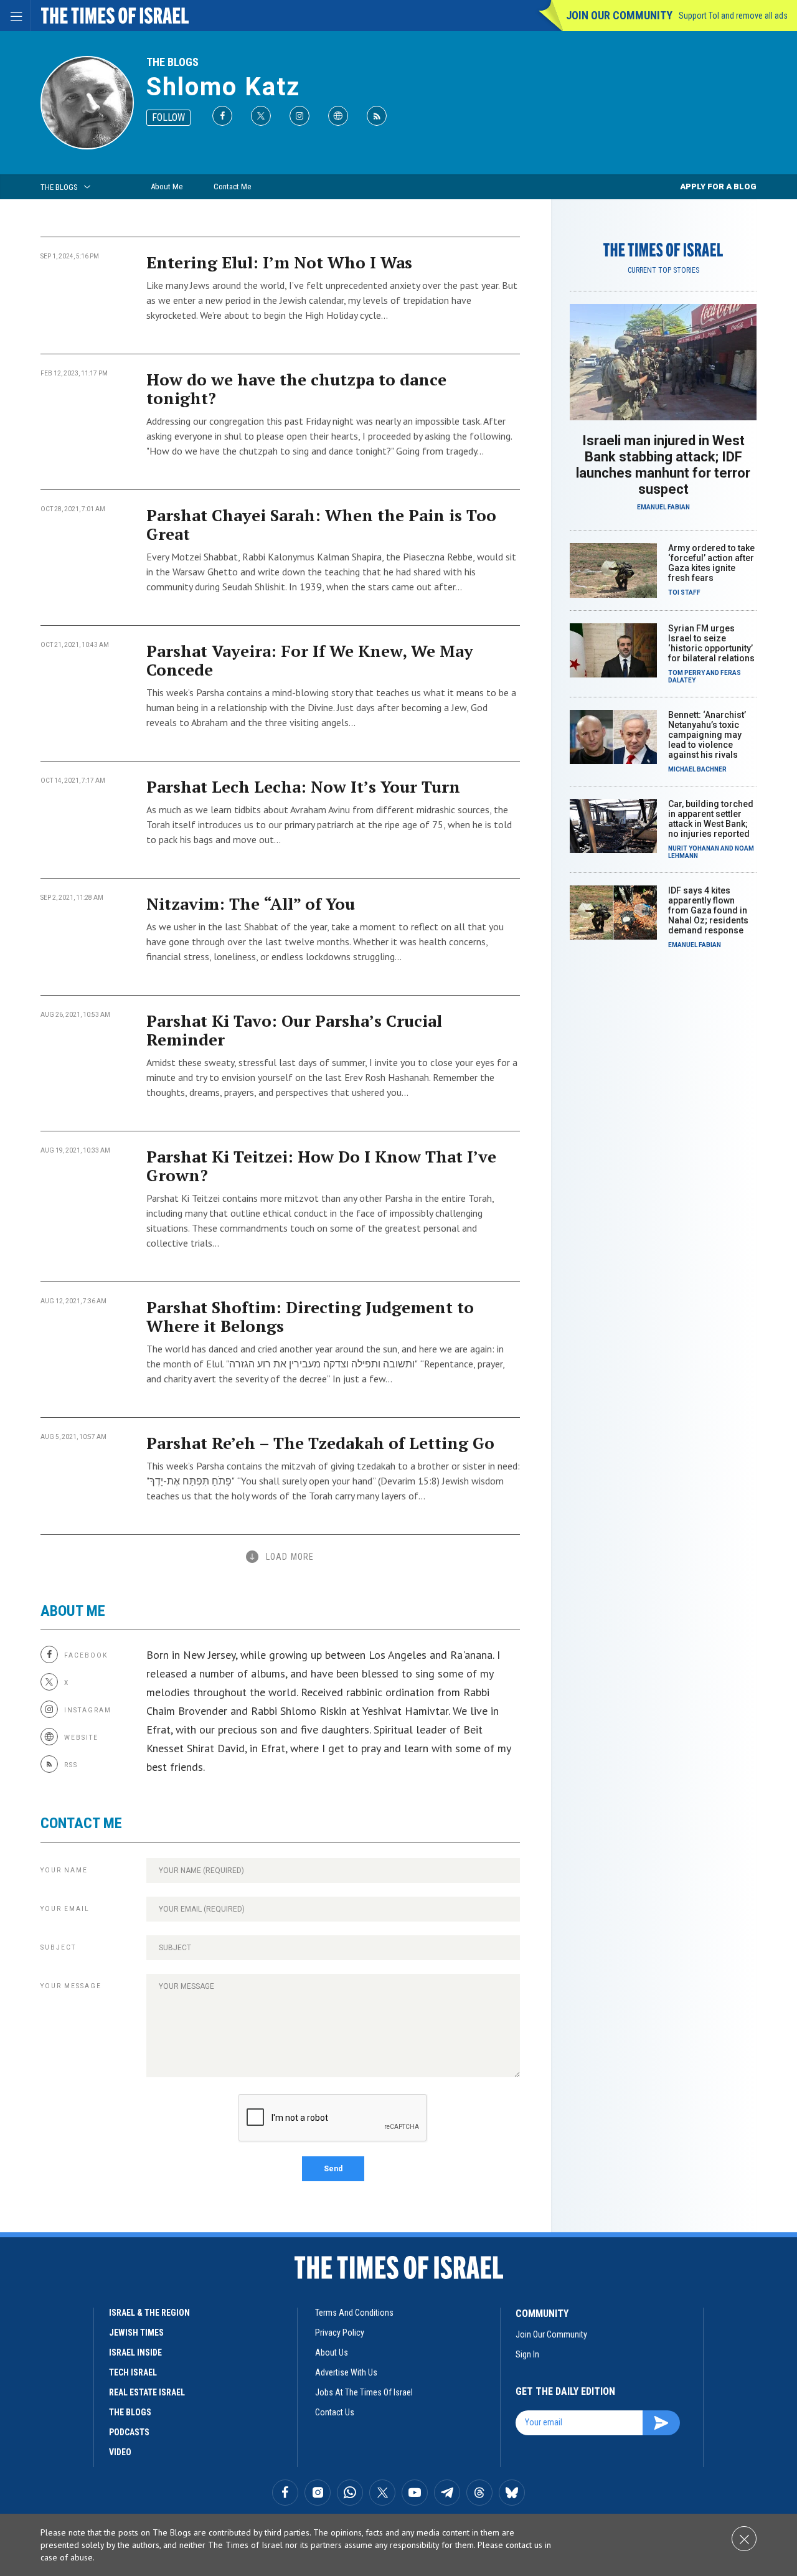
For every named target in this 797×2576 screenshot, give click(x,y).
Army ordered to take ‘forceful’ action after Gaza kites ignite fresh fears (711, 563)
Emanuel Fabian (663, 507)
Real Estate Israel (147, 2392)
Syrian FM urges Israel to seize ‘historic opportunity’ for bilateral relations (711, 643)
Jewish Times (136, 2333)
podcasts (129, 2432)
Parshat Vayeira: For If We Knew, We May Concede (310, 660)
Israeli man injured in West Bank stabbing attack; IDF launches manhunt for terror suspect (663, 465)
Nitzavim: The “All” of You (251, 903)
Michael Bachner (697, 769)
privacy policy (340, 2333)
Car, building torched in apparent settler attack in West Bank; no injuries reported (711, 819)
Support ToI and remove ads (733, 16)
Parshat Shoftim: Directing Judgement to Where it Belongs (310, 1316)
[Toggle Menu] (16, 16)
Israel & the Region (149, 2313)
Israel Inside (135, 2352)
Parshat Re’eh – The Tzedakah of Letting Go (320, 1443)
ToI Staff (684, 592)
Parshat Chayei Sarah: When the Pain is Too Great (321, 524)
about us (332, 2352)
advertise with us (346, 2372)
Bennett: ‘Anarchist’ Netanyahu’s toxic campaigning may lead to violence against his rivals (707, 735)
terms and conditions (354, 2313)
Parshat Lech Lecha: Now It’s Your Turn (303, 786)
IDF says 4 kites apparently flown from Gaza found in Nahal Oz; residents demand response (708, 910)
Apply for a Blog (718, 186)
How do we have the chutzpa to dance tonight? (296, 389)
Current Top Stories (663, 270)
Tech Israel (133, 2372)
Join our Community (619, 15)
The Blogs (172, 62)
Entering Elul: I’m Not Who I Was (279, 262)
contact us (335, 2412)
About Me (167, 186)
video (120, 2452)
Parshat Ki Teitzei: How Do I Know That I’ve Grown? (321, 1166)
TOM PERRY (686, 673)
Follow (168, 117)
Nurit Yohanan (694, 848)
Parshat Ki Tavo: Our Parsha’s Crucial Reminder (294, 1030)
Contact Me (232, 186)
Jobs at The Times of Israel (364, 2392)
